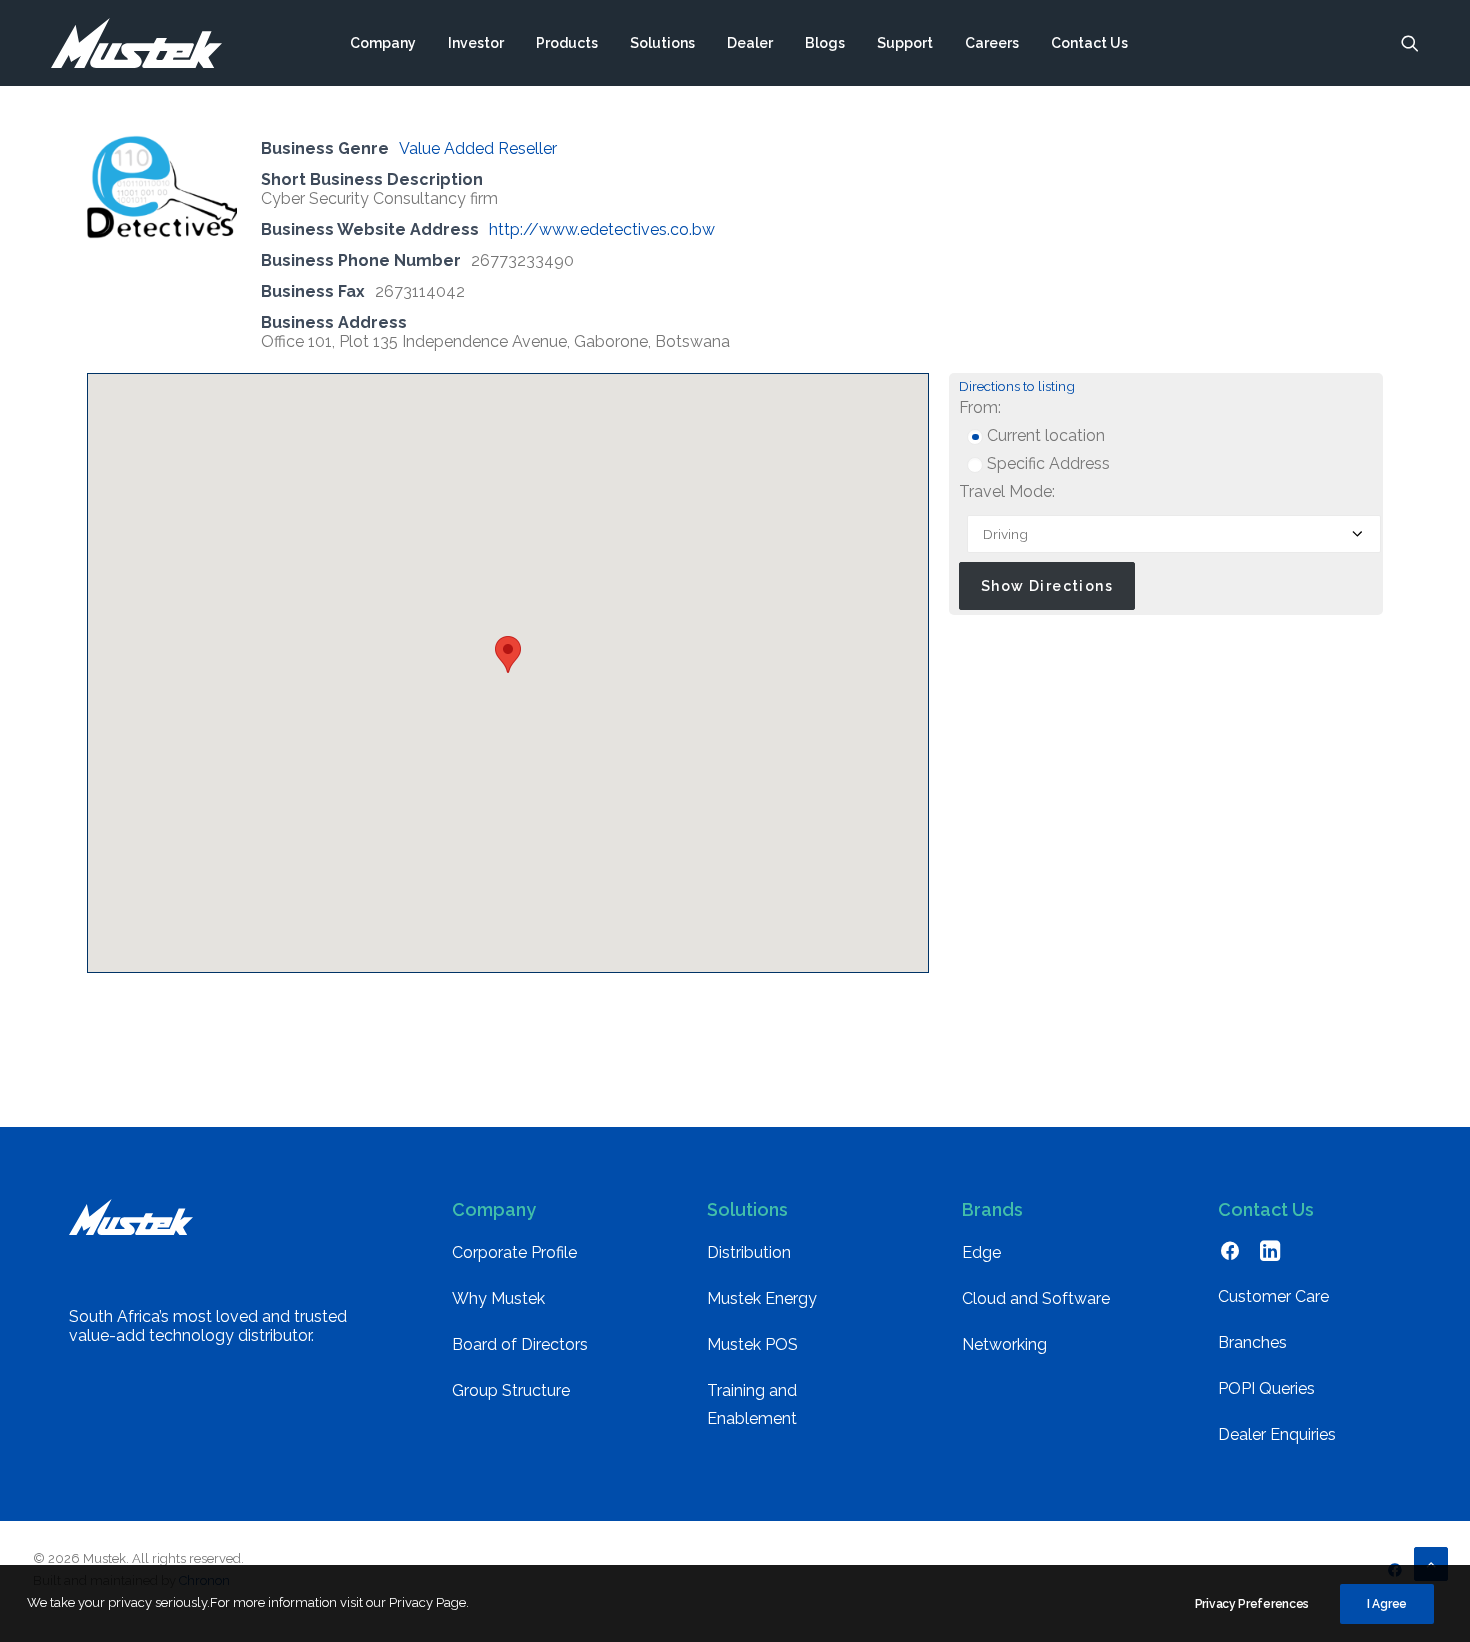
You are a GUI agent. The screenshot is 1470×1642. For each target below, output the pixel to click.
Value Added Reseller (478, 148)
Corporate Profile (514, 1252)
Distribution (749, 1252)
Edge (981, 1252)
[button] (1410, 43)
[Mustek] (136, 43)
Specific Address (1046, 463)
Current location (1044, 435)
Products (567, 43)
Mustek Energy (762, 1298)
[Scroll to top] (1431, 1562)
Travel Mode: (1007, 491)
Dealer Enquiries (1277, 1434)
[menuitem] (383, 43)
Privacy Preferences (1252, 1604)
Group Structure (511, 1390)
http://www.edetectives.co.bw (602, 229)
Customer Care (1273, 1296)
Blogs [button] (825, 43)
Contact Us (1089, 43)
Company (383, 43)
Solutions (662, 43)
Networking (1004, 1344)
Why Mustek (498, 1298)
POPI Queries (1266, 1388)
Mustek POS (752, 1344)
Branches (1252, 1342)
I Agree (1387, 1604)
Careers (992, 43)
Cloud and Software (1036, 1298)
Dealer (750, 43)
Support (905, 43)
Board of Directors (520, 1344)
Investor (476, 43)
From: (980, 407)
